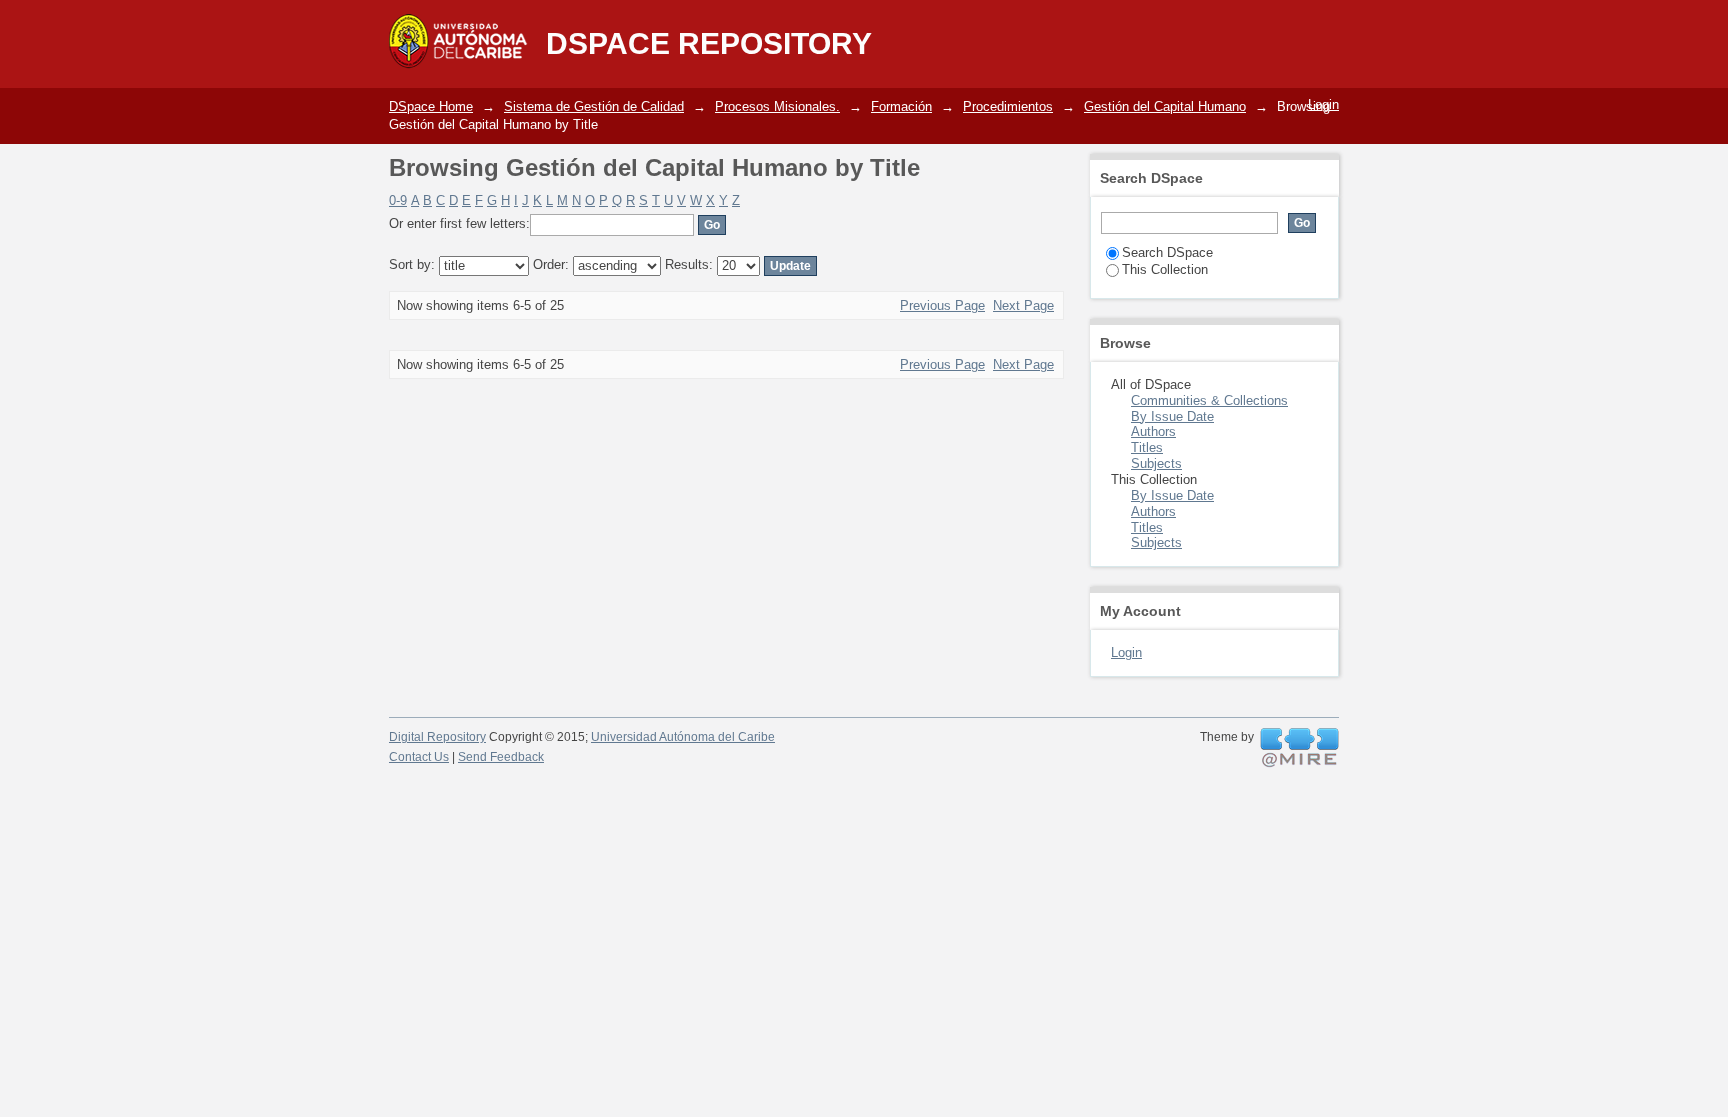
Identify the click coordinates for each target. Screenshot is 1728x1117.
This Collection (1165, 269)
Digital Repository (437, 737)
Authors (1153, 431)
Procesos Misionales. (777, 106)
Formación (901, 106)
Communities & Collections (1209, 400)
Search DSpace (1167, 252)
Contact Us (419, 757)
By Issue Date (1172, 416)
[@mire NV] (1299, 748)
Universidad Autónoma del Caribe (683, 737)
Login (1323, 104)
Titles (1147, 447)
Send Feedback (501, 757)
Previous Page (942, 305)
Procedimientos (1008, 106)
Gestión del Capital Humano (1165, 106)
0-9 (398, 200)
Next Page (1023, 305)
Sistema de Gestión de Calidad (594, 106)
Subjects (1156, 463)
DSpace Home (431, 106)
